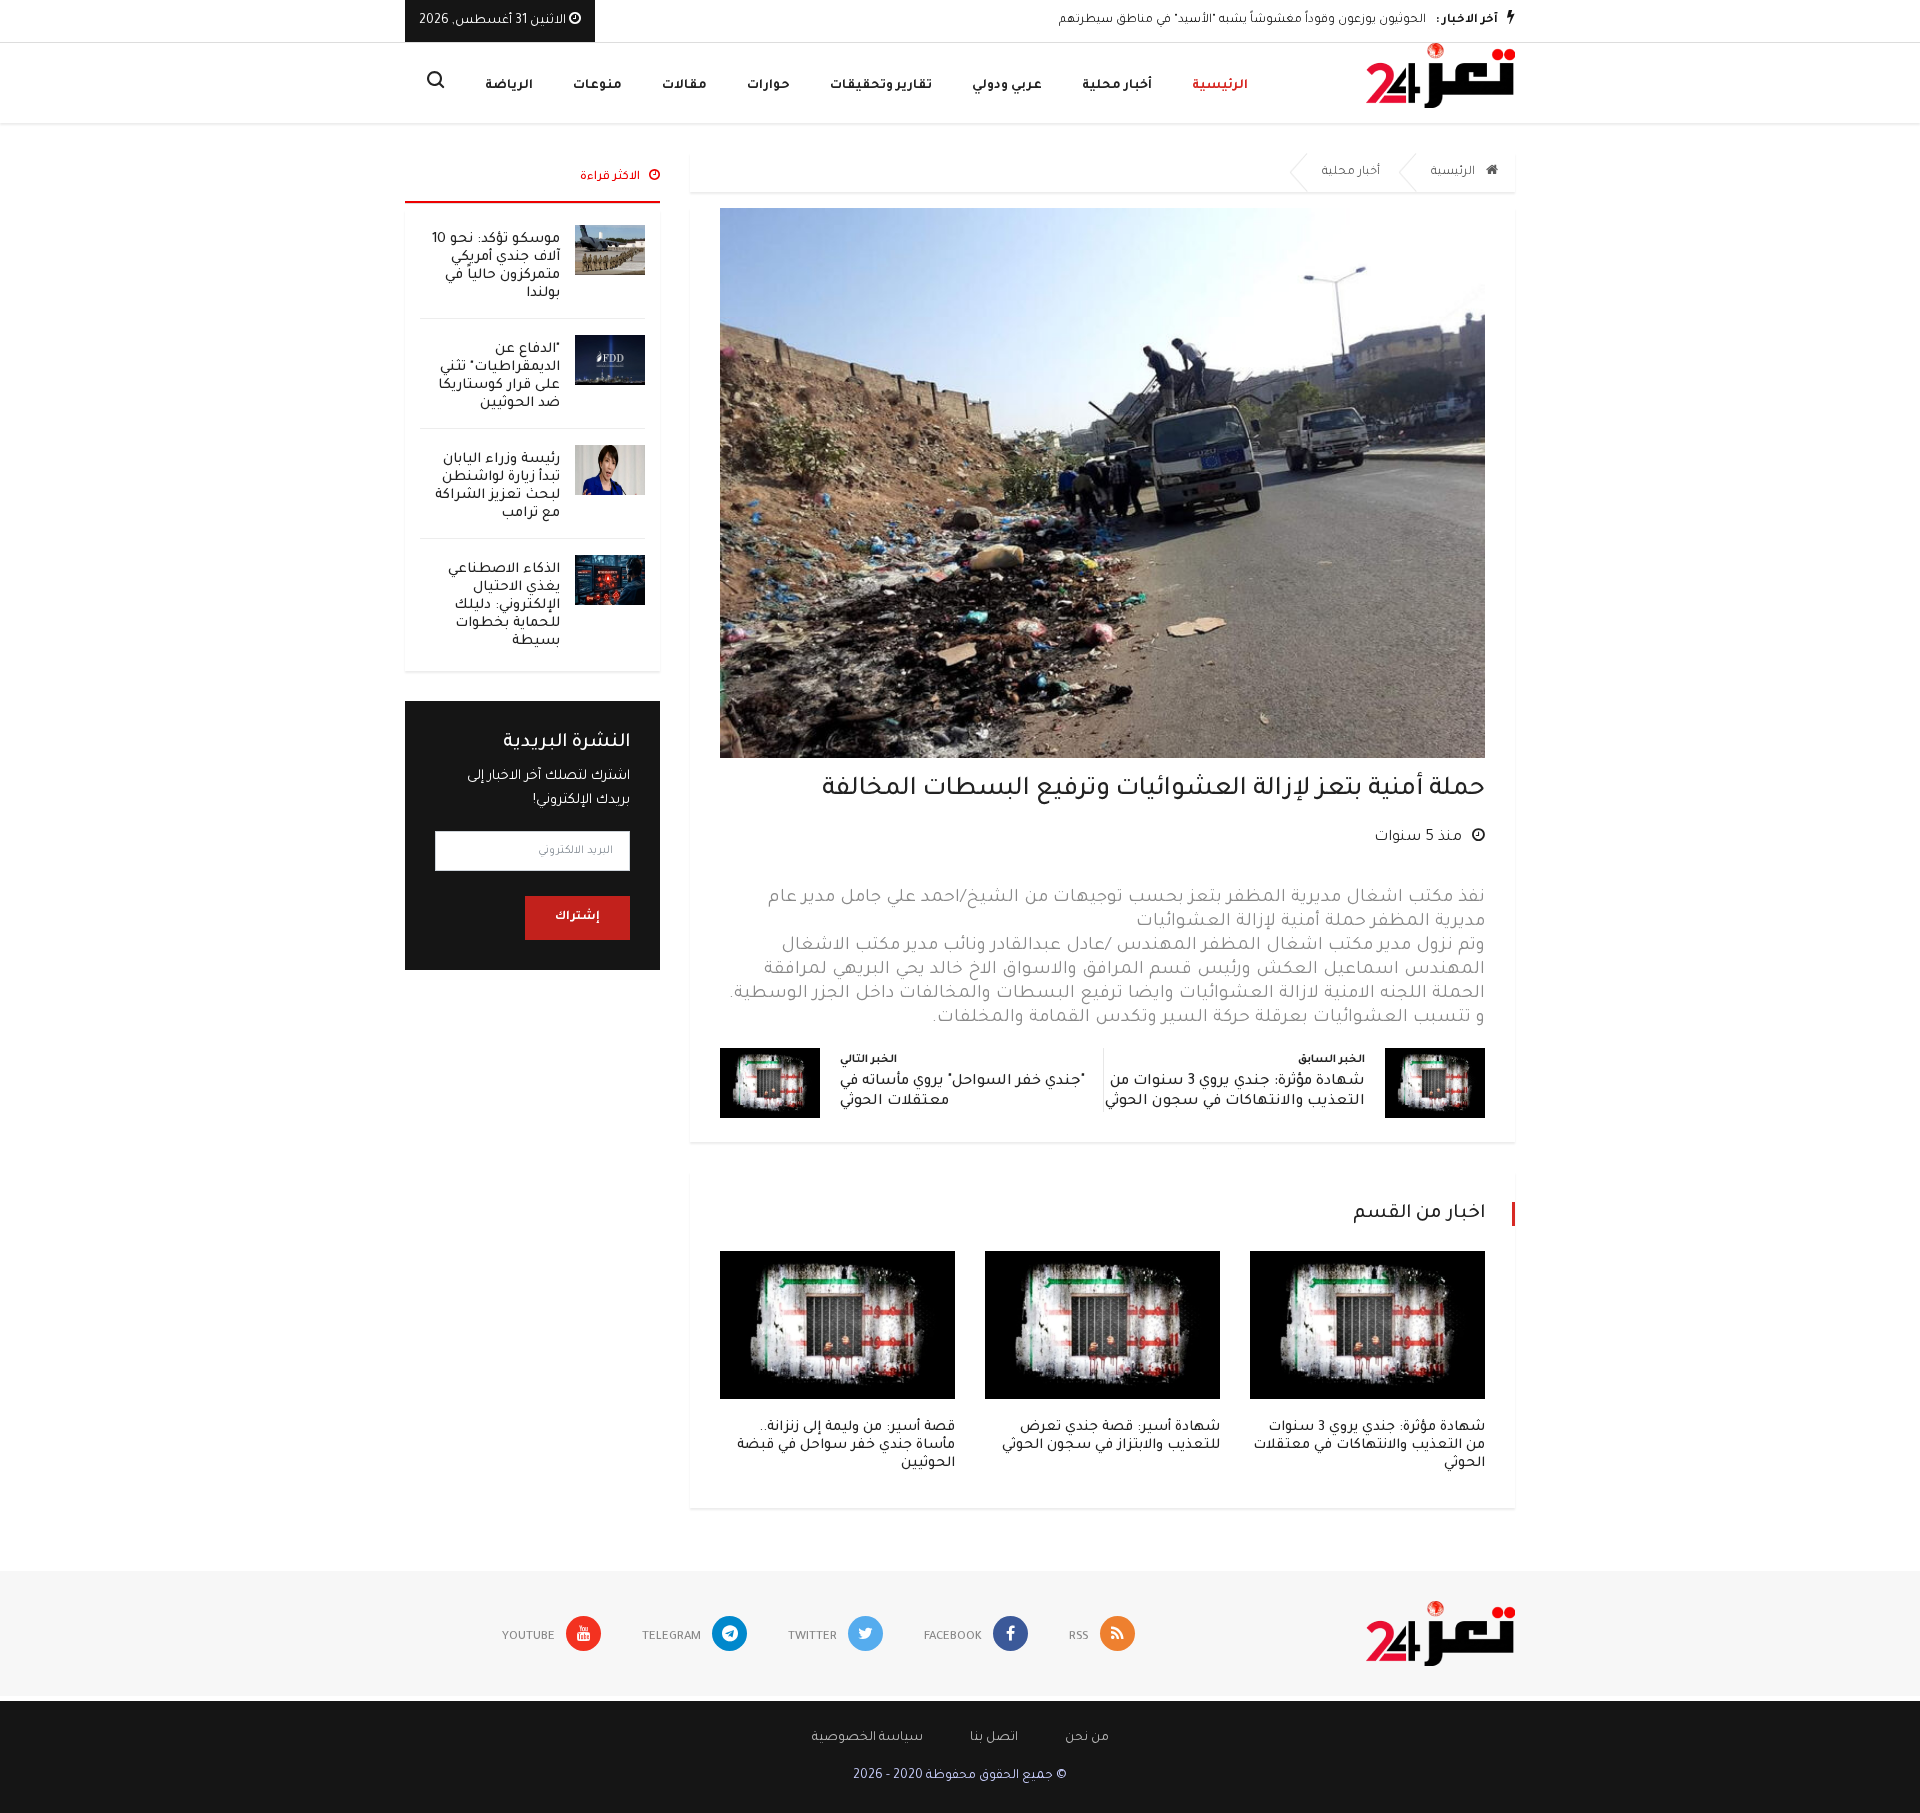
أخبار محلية (1117, 86)
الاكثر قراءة (611, 177)
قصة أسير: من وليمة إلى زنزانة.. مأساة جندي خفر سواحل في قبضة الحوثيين (846, 1445)
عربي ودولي (1007, 86)
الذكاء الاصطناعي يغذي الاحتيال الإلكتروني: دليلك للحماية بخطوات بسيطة (504, 605)
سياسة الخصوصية (867, 1738)
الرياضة (509, 86)
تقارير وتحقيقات (881, 86)
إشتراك (577, 917)
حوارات (768, 86)
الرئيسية (1220, 86)
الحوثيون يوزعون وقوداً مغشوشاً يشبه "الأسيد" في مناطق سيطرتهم (1242, 20)
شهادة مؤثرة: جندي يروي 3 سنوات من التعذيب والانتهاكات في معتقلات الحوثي (1369, 1445)
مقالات (684, 86)
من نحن (1087, 1738)
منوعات (597, 86)
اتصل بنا (994, 1738)
